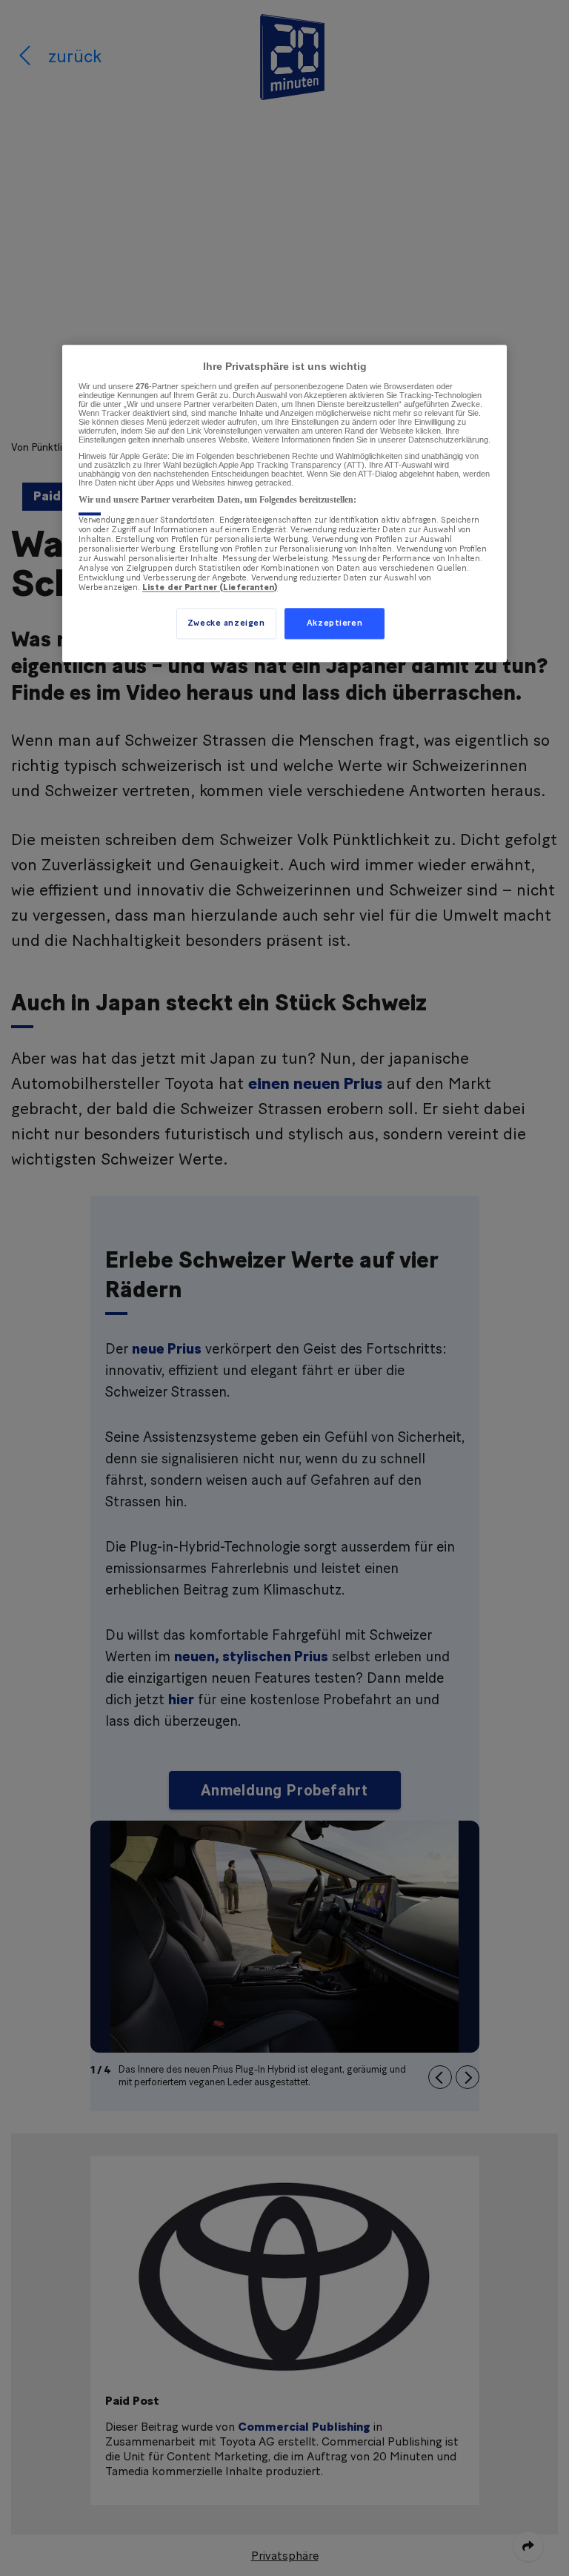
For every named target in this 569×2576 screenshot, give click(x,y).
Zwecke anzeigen (226, 624)
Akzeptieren (335, 624)
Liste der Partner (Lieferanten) (210, 587)
